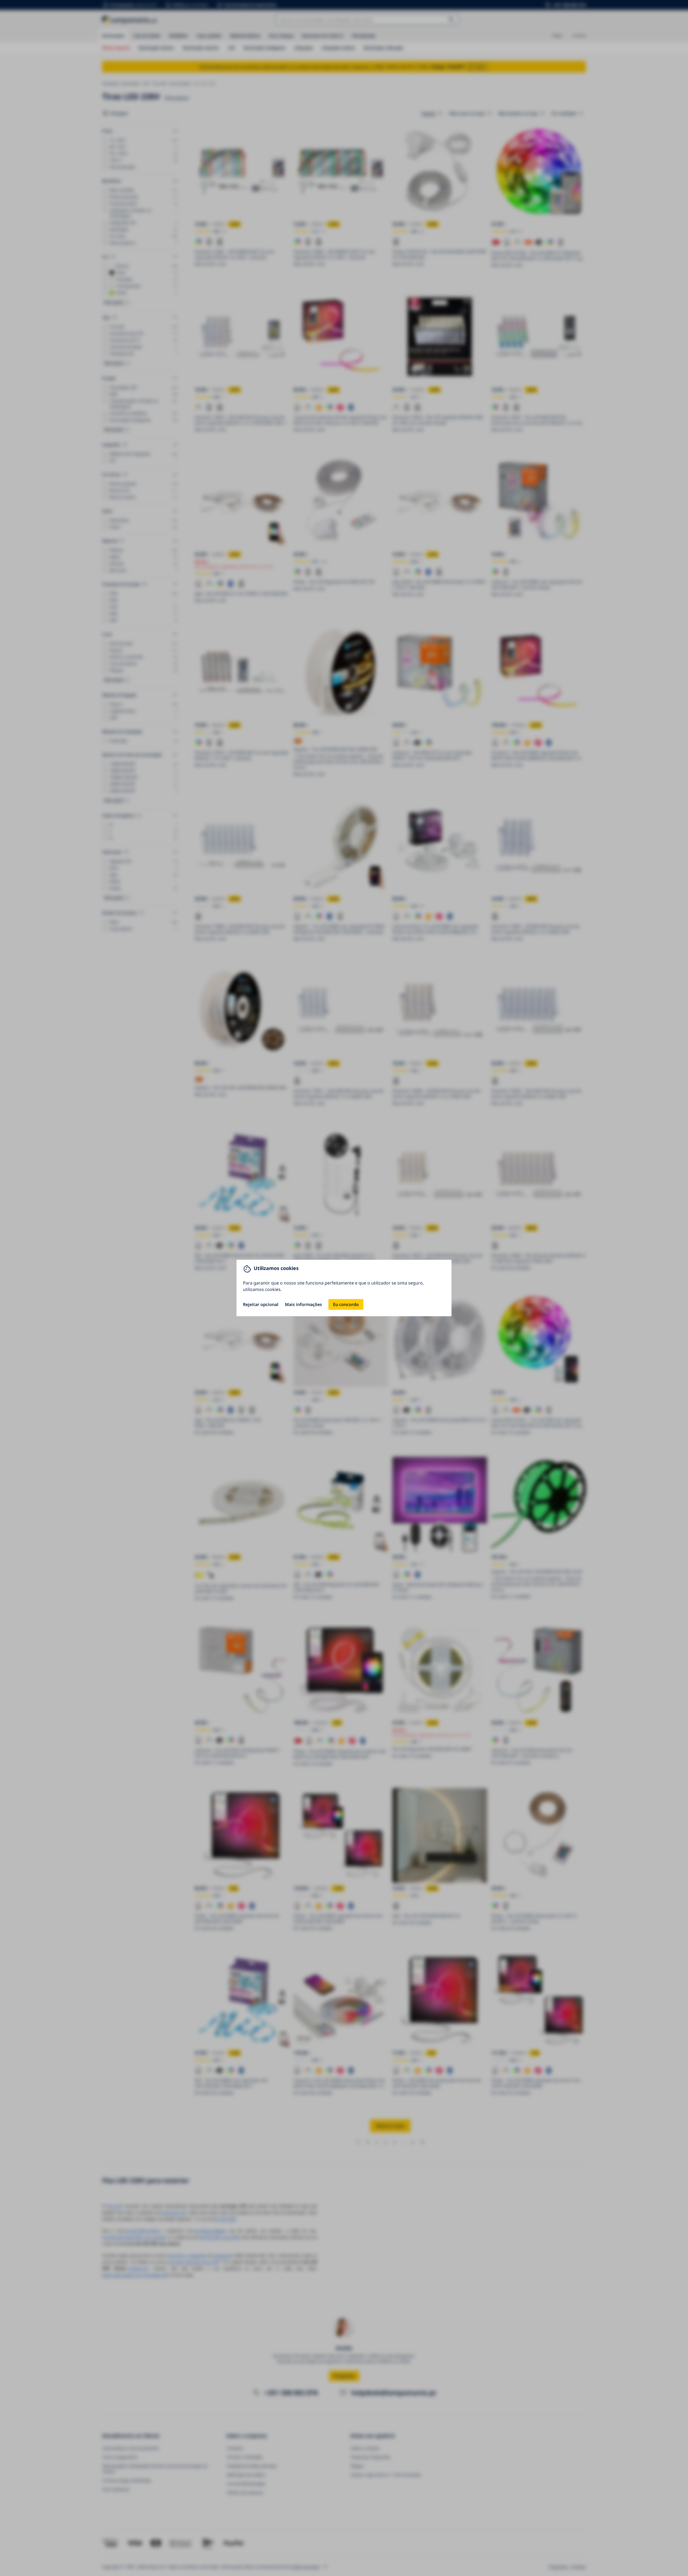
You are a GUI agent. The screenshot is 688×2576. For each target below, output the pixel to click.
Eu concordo (346, 1304)
